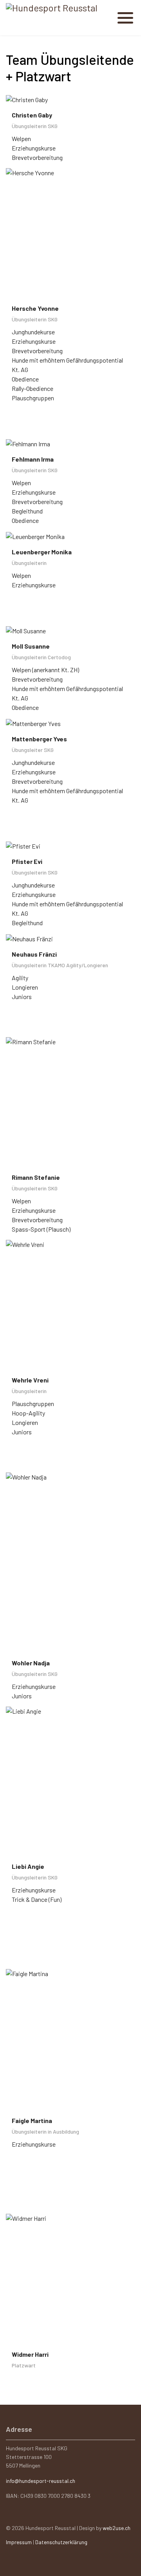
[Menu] (126, 14)
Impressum (19, 2542)
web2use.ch (117, 2528)
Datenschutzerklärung (61, 2542)
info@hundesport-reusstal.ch (41, 2481)
